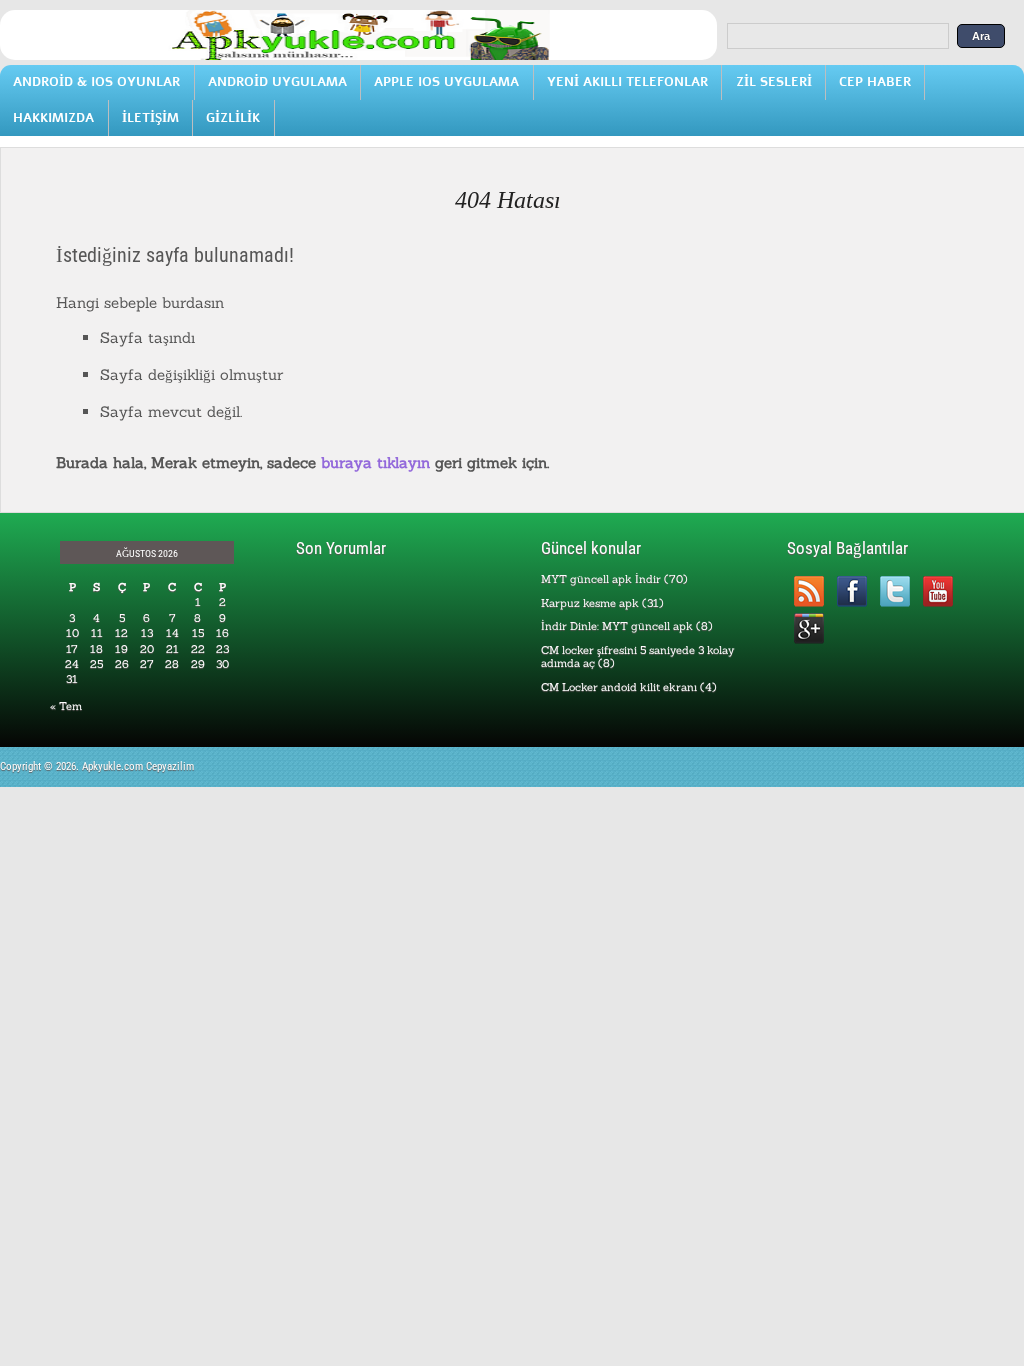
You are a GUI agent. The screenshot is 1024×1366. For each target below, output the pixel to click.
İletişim (150, 117)
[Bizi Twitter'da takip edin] (894, 591)
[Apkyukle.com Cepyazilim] (358, 56)
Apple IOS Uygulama (446, 81)
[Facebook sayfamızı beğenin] (851, 591)
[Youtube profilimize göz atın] (937, 591)
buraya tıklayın (375, 462)
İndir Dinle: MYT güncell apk (617, 626)
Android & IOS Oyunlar (96, 81)
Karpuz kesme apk (590, 603)
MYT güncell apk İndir (601, 579)
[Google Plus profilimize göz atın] (808, 628)
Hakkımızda (53, 117)
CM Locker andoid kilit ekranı (619, 687)
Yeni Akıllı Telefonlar (627, 81)
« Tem (66, 706)
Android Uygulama (277, 81)
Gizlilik (233, 117)
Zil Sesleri (774, 81)
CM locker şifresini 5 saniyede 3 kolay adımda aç (637, 656)
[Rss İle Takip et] (808, 591)
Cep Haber (875, 81)
